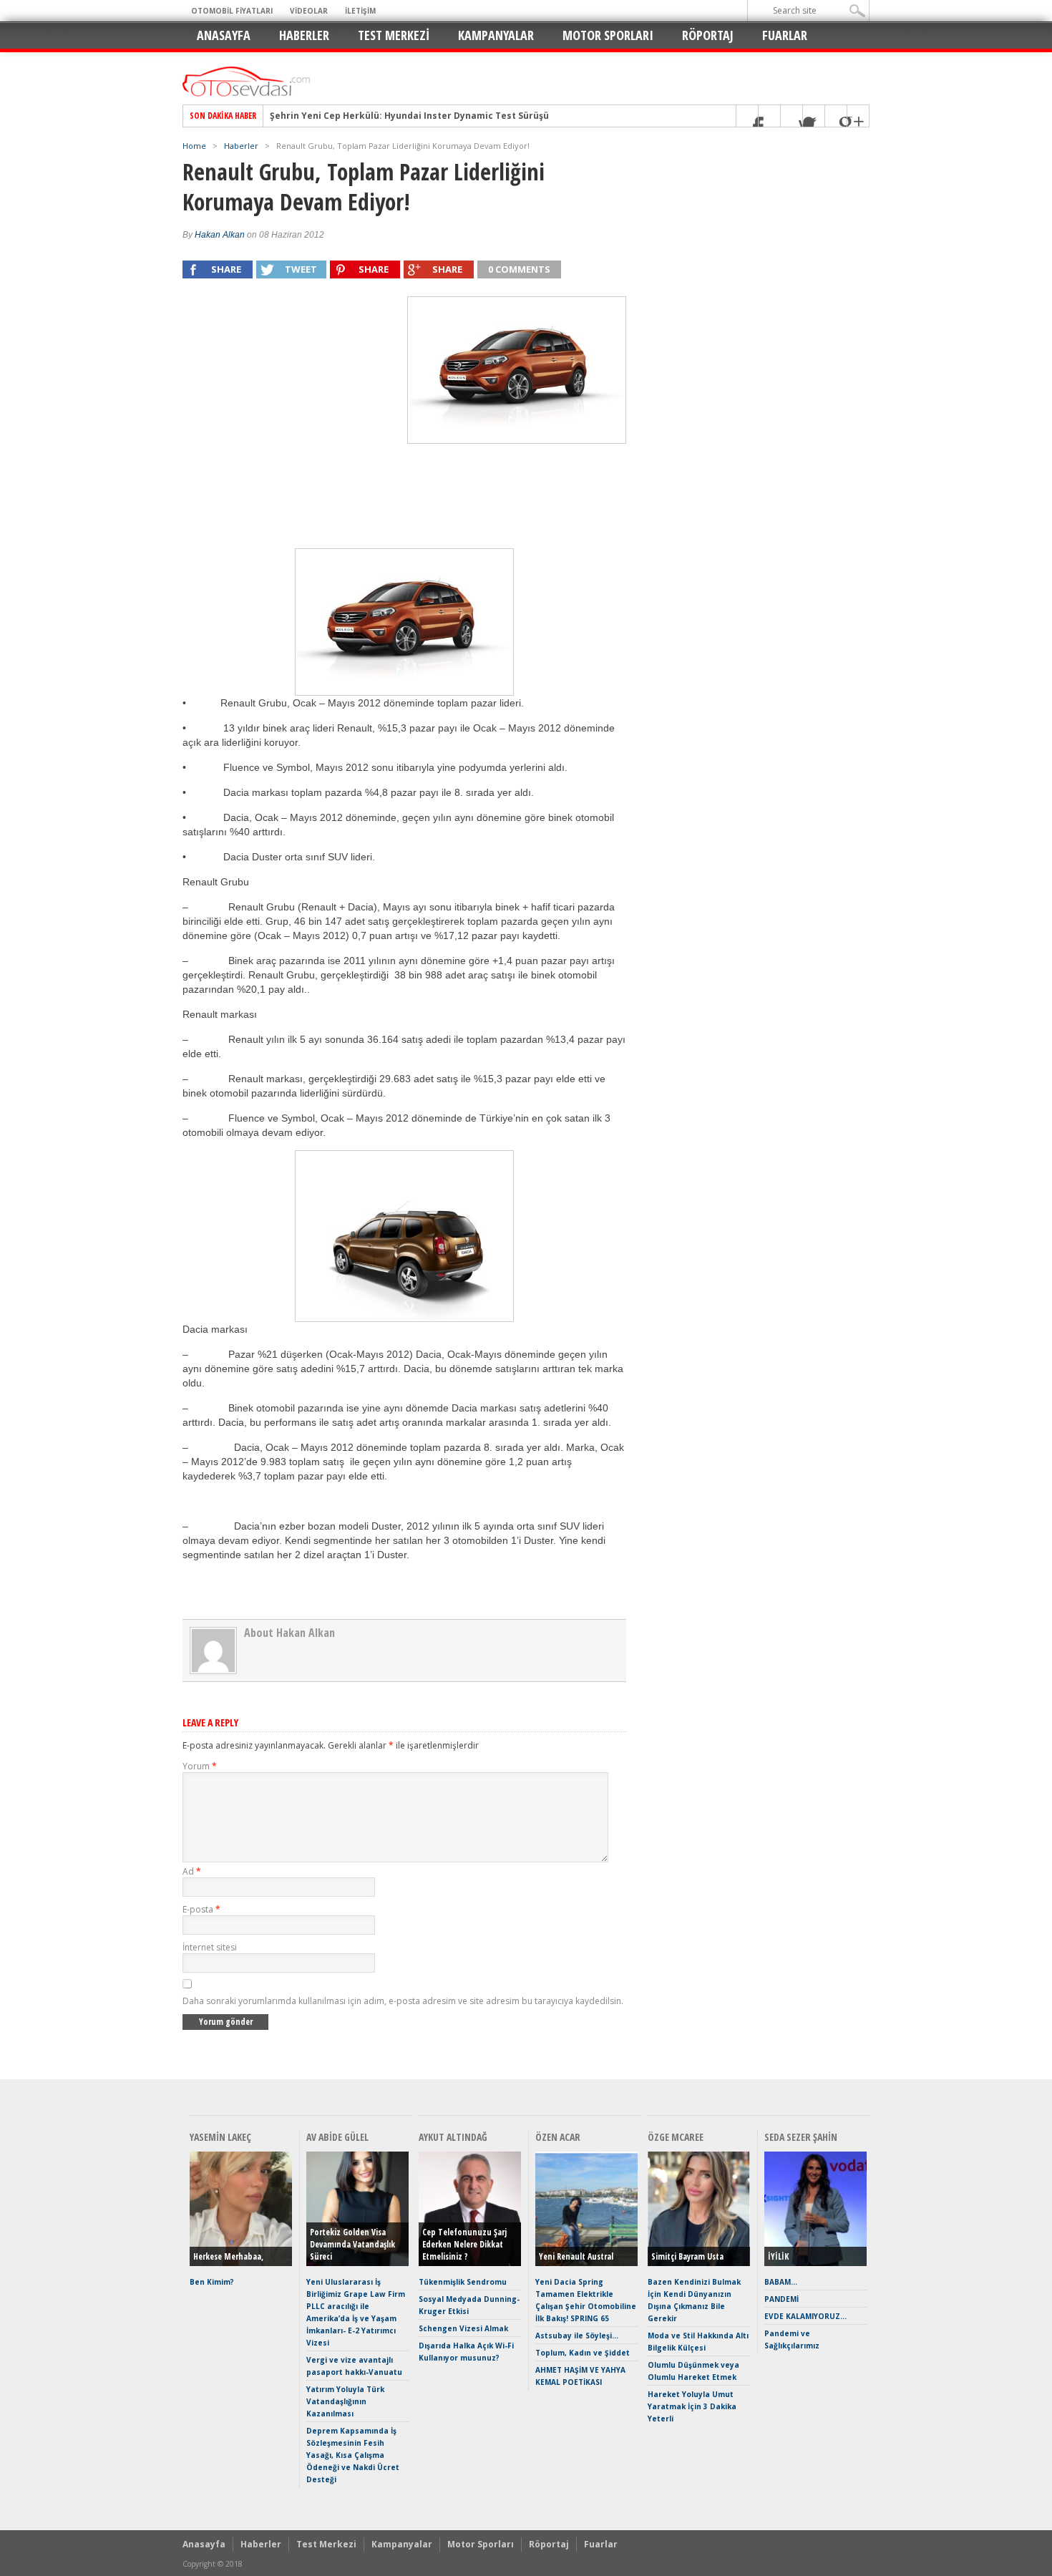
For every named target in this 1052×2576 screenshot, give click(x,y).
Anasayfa (224, 35)
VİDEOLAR (309, 11)
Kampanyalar (496, 35)
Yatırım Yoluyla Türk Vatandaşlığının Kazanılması (345, 2401)
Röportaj (708, 35)
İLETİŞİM (360, 11)
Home (194, 146)
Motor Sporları (608, 35)
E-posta (201, 1909)
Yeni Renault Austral (576, 2256)
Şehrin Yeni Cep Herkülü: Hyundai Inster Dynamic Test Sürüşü (409, 116)
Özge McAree (676, 2137)
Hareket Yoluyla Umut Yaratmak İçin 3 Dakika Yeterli (692, 2406)
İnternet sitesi (210, 1947)
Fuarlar (785, 35)
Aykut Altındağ (453, 2137)
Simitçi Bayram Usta (687, 2256)
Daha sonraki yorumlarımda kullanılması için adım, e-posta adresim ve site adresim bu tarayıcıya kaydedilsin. (403, 2001)
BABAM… (781, 2282)
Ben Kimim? (212, 2282)
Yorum (200, 1766)
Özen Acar (558, 2137)
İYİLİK (778, 2256)
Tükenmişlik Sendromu (463, 2282)
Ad (192, 1871)
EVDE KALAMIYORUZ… (805, 2316)
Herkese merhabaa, (228, 2256)
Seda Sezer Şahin (801, 2137)
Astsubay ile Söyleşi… (577, 2336)
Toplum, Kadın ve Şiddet (583, 2353)
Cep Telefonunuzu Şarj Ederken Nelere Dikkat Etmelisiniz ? (464, 2244)
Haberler (304, 35)
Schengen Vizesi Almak (463, 2328)
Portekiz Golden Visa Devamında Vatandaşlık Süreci (352, 2244)
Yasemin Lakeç (220, 2137)
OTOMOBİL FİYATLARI (232, 11)
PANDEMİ (781, 2299)
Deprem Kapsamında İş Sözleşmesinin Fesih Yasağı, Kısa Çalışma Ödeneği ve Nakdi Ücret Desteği (353, 2455)
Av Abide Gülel (337, 2137)
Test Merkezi (394, 35)
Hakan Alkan (220, 235)
